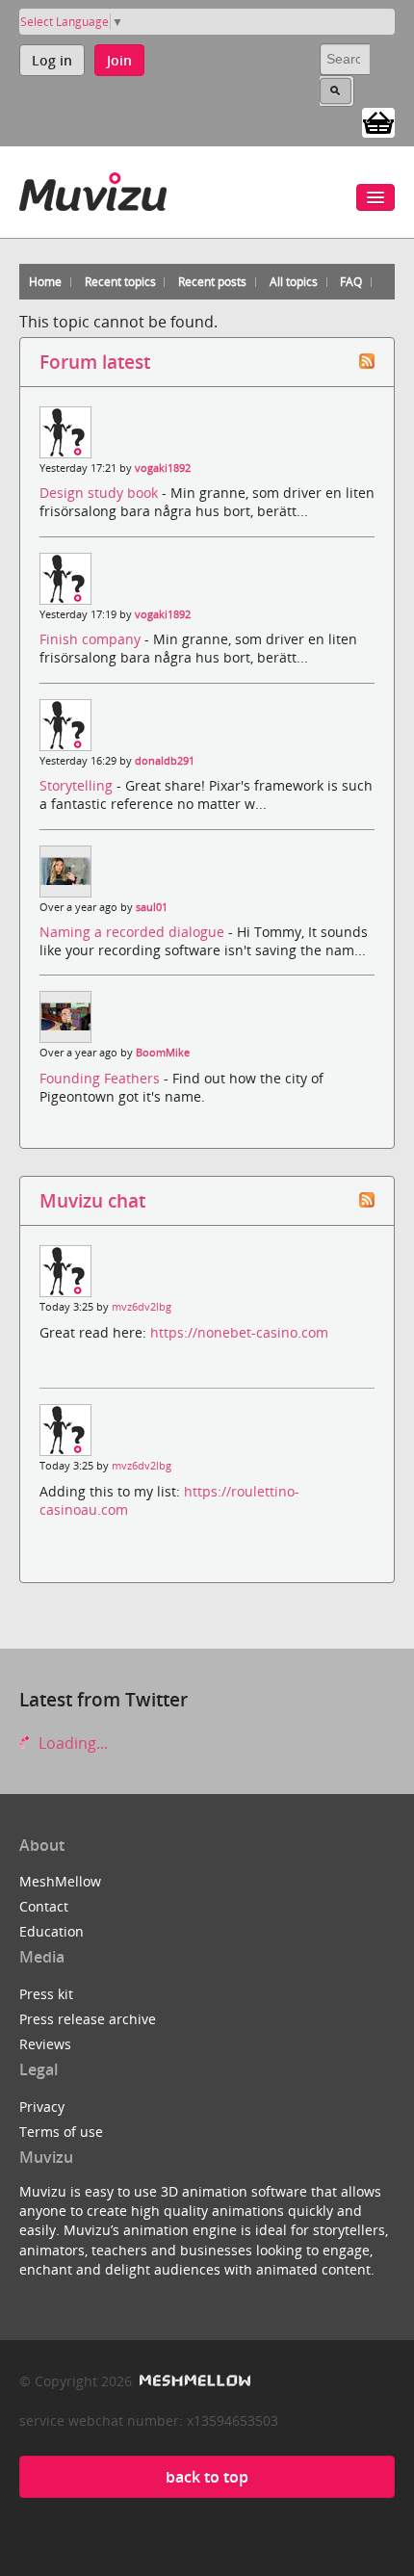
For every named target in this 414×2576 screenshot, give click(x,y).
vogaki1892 (163, 468)
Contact (44, 1906)
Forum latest (95, 362)
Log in (52, 60)
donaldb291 (165, 761)
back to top (207, 2477)
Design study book (101, 493)
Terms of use (61, 2132)
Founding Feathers (102, 1078)
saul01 (152, 907)
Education (52, 1931)
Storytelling (78, 785)
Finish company (92, 639)
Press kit (46, 1994)
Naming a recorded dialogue (134, 932)
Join (119, 60)
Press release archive (88, 2019)
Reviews (45, 2044)
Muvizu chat (92, 1200)
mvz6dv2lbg (142, 1307)
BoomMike (163, 1053)
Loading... (71, 1743)
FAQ (351, 282)
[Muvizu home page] (93, 188)
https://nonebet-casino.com (239, 1332)
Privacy (42, 2107)
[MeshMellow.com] (193, 2381)
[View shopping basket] (378, 121)
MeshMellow (60, 1881)
